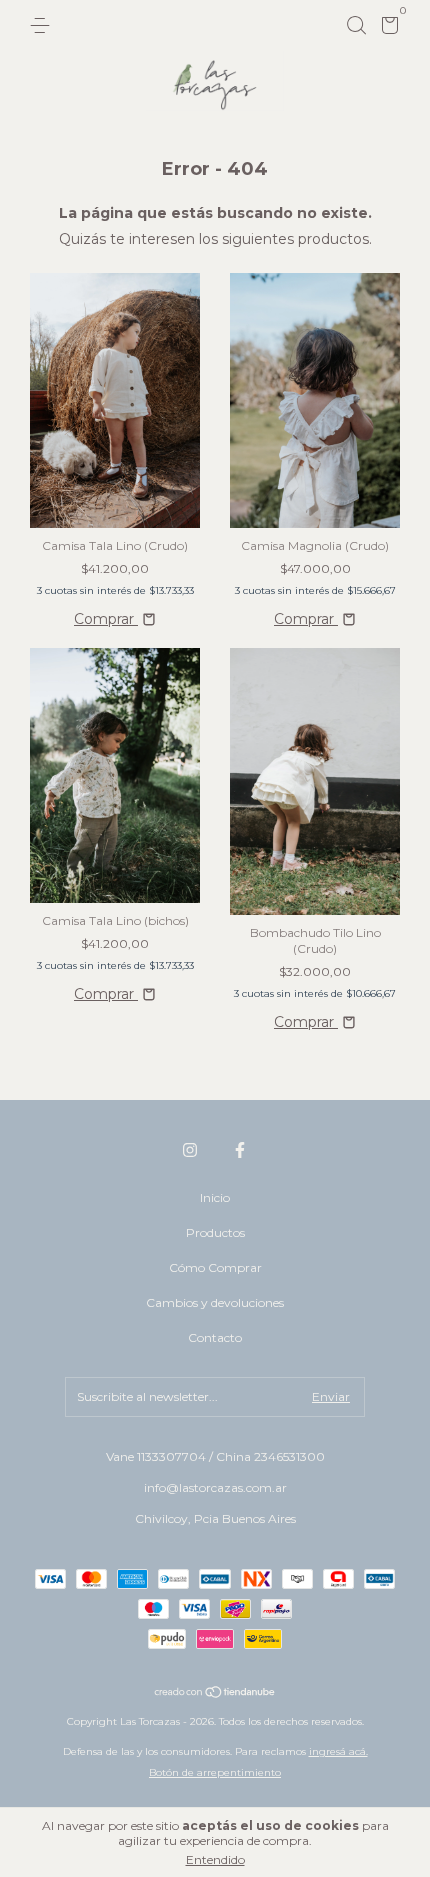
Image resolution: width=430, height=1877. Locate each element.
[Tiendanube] (215, 1694)
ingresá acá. (338, 1751)
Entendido (215, 1859)
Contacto (215, 1337)
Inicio (215, 1197)
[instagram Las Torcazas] (190, 1150)
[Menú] (43, 25)
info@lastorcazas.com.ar (215, 1487)
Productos (215, 1232)
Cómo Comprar (215, 1267)
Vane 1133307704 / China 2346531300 (215, 1456)
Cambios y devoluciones (215, 1302)
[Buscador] (356, 25)
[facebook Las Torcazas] (240, 1150)
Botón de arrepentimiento (215, 1772)
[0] (386, 28)
